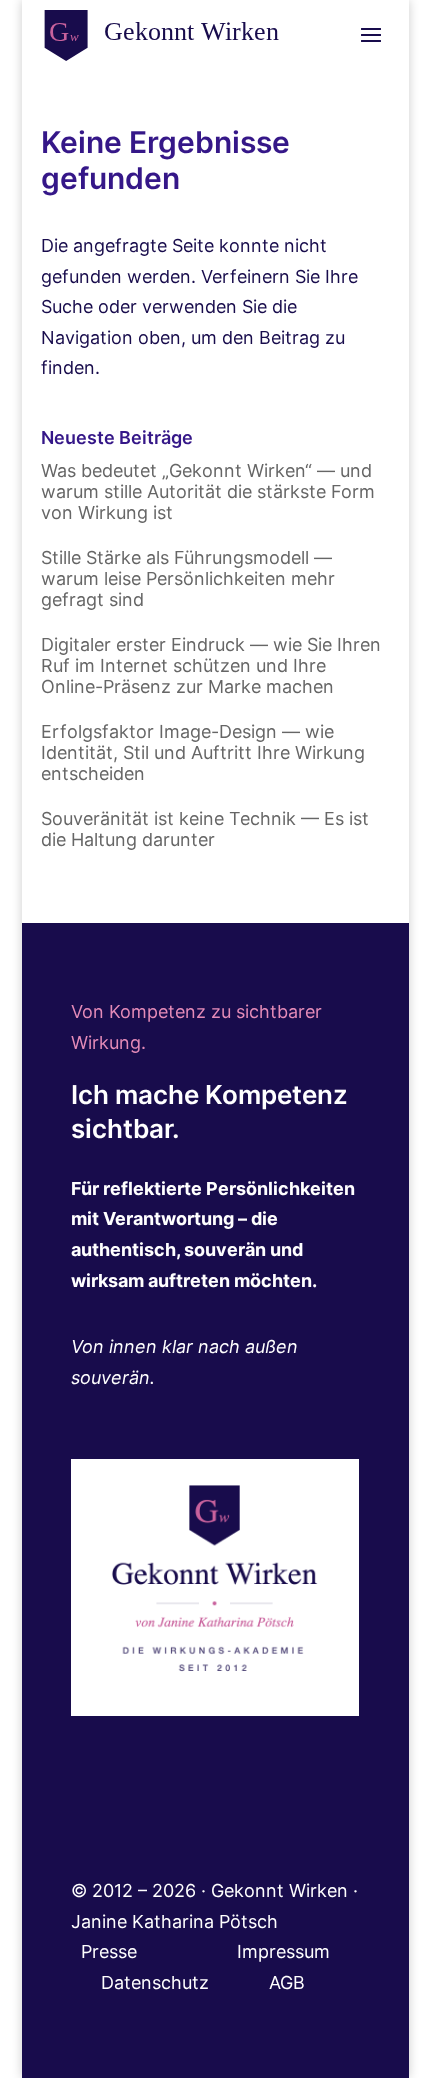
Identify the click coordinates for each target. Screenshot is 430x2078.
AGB (287, 1982)
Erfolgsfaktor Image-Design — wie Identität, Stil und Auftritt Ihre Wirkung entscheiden (203, 752)
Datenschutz (185, 1982)
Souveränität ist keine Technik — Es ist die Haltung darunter (205, 829)
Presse (111, 1951)
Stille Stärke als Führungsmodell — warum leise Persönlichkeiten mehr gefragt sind (188, 578)
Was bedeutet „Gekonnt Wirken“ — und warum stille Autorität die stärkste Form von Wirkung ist (208, 491)
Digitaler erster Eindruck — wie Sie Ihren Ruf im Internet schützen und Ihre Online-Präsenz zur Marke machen (211, 665)
